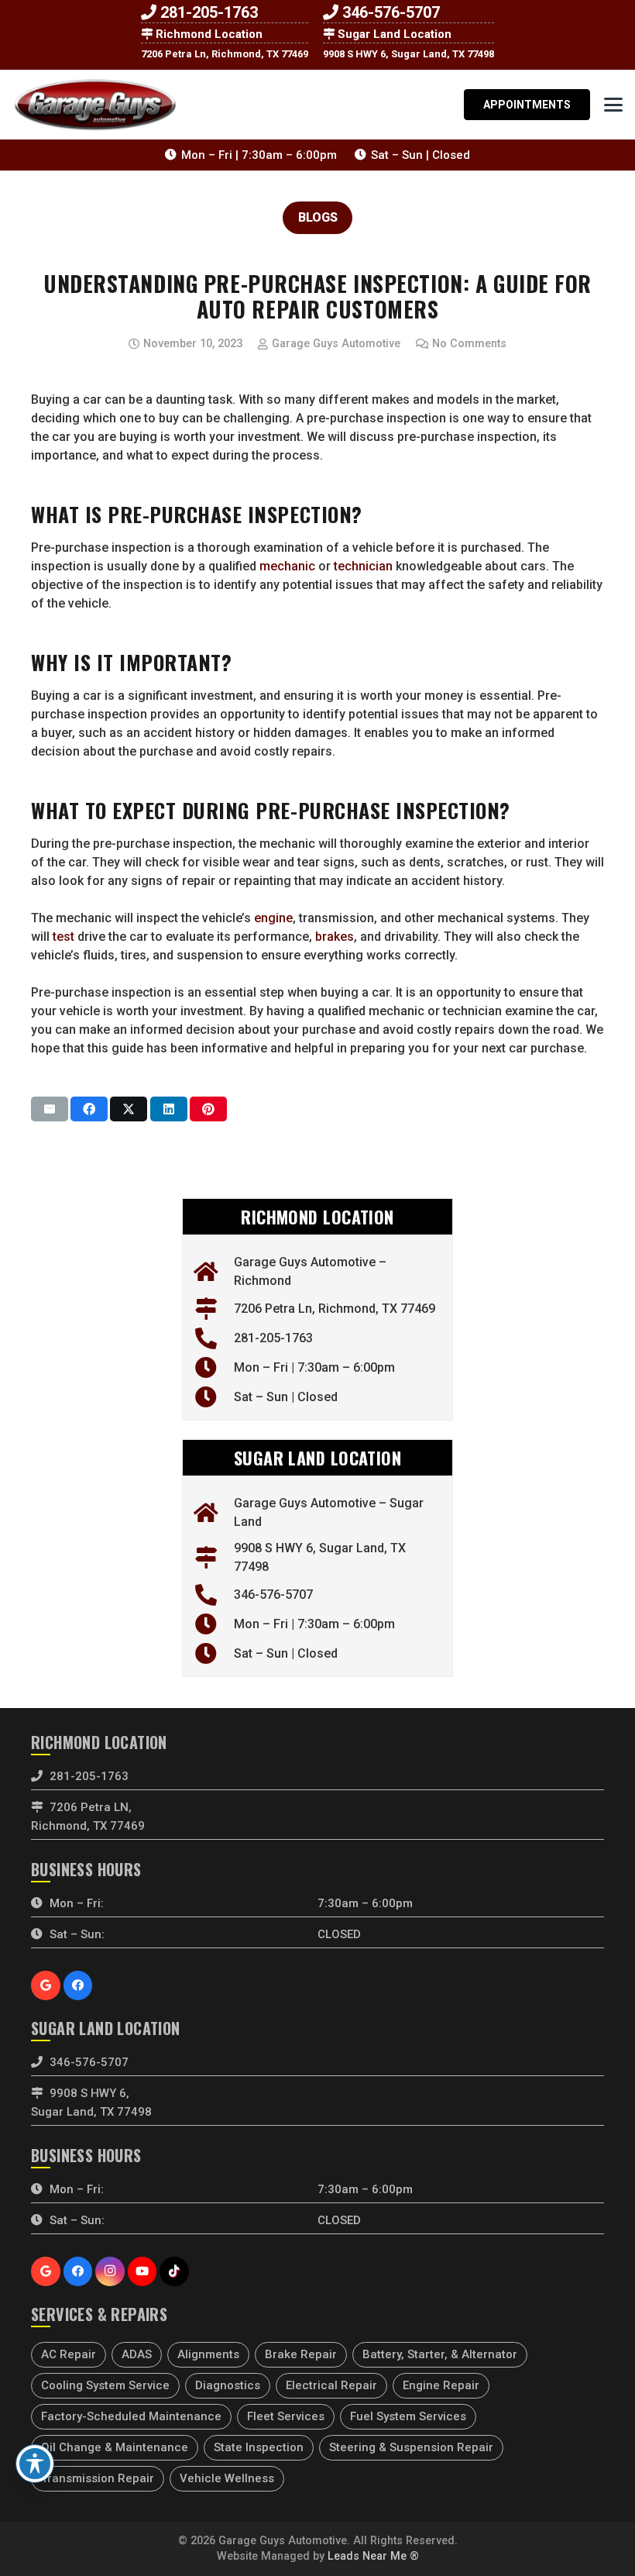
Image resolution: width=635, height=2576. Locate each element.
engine (273, 918)
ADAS (137, 2354)
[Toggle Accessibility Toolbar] (35, 2464)
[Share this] (89, 1109)
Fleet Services (286, 2416)
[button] (613, 105)
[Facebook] (78, 1985)
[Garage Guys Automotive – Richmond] (214, 1272)
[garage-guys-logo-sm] (95, 105)
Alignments (208, 2354)
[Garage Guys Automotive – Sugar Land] (214, 1513)
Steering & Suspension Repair (411, 2447)
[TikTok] (174, 2271)
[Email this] (50, 1109)
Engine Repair (441, 2385)
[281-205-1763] (214, 1338)
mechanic (287, 566)
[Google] (46, 1985)
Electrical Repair (331, 2385)
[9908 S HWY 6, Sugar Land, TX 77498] (214, 1558)
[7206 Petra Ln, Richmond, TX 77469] (214, 1309)
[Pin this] (208, 1109)
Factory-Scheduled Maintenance (131, 2416)
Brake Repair (301, 2354)
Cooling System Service (105, 2385)
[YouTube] (142, 2271)
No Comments (469, 344)
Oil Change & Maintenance (115, 2447)
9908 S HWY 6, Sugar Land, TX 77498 (408, 54)
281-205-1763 (209, 12)
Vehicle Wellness (227, 2478)
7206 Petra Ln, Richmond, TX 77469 (225, 54)
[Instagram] (110, 2271)
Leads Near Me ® (373, 2556)
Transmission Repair (98, 2478)
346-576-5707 (391, 12)
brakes (335, 937)
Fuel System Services (408, 2416)
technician (363, 566)
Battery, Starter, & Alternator (440, 2354)
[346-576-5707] (214, 1595)
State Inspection (259, 2447)
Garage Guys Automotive (336, 344)
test (63, 937)
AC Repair (69, 2354)
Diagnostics (228, 2385)
